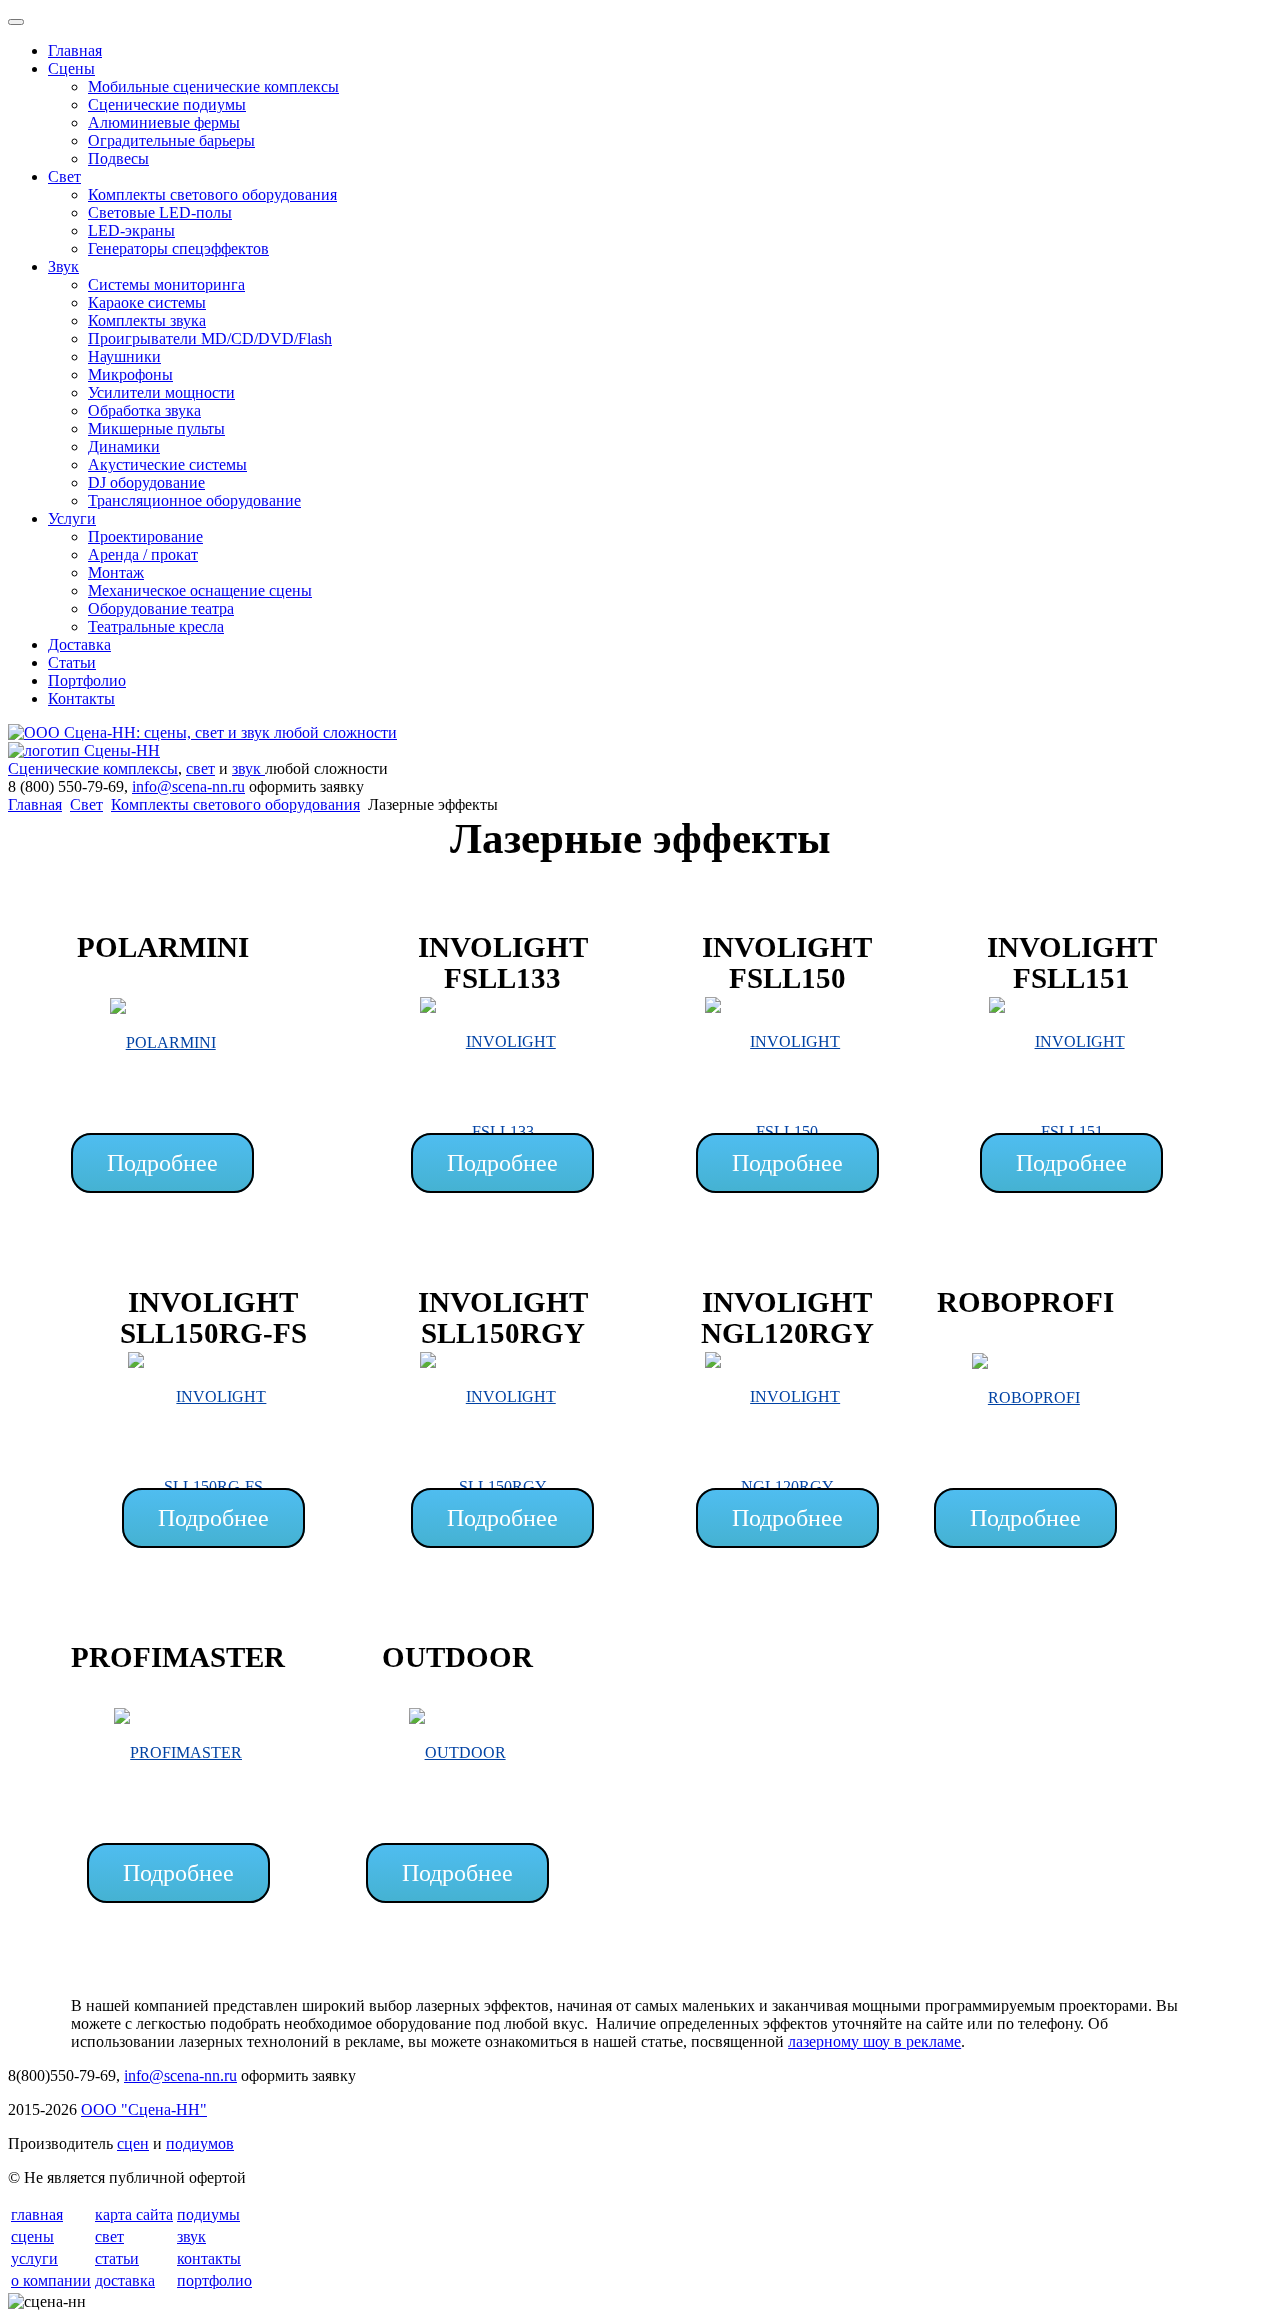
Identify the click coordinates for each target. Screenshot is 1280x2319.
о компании (51, 2280)
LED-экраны (131, 230)
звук (248, 768)
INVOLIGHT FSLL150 (787, 963)
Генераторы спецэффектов (178, 248)
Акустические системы (167, 464)
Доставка (79, 644)
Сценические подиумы (167, 104)
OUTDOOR (457, 1657)
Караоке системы (147, 302)
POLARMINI (163, 947)
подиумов (200, 2143)
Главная (75, 50)
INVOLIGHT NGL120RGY (787, 1318)
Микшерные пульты (156, 428)
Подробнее (162, 1163)
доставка (125, 2280)
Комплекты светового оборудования (212, 194)
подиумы (208, 2214)
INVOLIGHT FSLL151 (1072, 963)
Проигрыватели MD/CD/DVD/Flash (210, 338)
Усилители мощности (161, 392)
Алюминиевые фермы (164, 122)
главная (37, 2214)
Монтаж (116, 572)
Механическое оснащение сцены (200, 590)
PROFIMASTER (178, 1657)
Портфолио (87, 680)
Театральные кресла (156, 626)
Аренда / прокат (143, 554)
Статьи (72, 662)
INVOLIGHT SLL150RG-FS (213, 1318)
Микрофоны (130, 374)
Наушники (124, 356)
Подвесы (118, 158)
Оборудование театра (161, 608)
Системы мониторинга (166, 284)
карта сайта (134, 2214)
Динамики (124, 446)
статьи (117, 2258)
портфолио (214, 2280)
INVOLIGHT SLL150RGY (503, 1318)
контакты (209, 2258)
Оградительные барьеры (171, 140)
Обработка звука (144, 410)
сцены (32, 2236)
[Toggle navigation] (16, 22)
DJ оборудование (146, 482)
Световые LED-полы (160, 212)
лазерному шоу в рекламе (874, 2041)
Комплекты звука (147, 320)
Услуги (72, 518)
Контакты (81, 698)
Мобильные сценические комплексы (213, 86)
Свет (64, 176)
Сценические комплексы (93, 768)
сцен (133, 2143)
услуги (34, 2258)
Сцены (71, 68)
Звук (63, 266)
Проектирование (145, 536)
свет (200, 768)
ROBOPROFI (1025, 1302)
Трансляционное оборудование (194, 500)
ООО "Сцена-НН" (144, 2109)
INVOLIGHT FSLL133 (503, 963)
